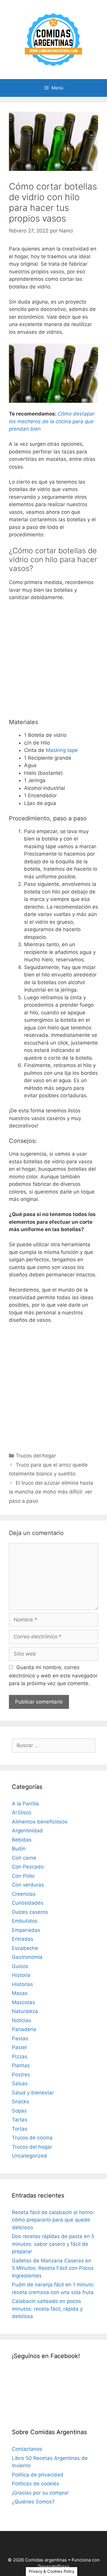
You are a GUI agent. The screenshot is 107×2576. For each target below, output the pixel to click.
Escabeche (25, 1948)
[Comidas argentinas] (54, 39)
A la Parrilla (25, 1804)
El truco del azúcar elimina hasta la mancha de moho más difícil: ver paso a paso (51, 1492)
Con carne (24, 1858)
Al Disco (22, 1812)
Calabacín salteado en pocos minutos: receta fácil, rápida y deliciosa (47, 2309)
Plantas (21, 2065)
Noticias (22, 2020)
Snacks (21, 2102)
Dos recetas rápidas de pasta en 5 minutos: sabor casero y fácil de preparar (53, 2244)
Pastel (19, 2047)
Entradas (23, 1939)
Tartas (20, 2120)
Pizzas (20, 2057)
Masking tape (62, 750)
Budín (19, 1849)
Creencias (24, 1894)
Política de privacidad (38, 2475)
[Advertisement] (53, 662)
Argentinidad (27, 1831)
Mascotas (23, 2002)
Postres (21, 2075)
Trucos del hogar (36, 1456)
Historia (21, 1975)
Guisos (20, 1966)
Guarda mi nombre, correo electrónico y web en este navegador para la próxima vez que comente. (53, 1675)
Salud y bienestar (33, 2093)
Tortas (20, 2129)
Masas (20, 1993)
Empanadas (26, 1930)
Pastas (20, 2038)
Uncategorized (29, 2156)
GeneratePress (54, 2566)
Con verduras (28, 1885)
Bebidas (22, 1840)
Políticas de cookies (36, 2484)
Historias (22, 1984)
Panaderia (24, 2029)
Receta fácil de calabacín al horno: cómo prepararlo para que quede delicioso (53, 2220)
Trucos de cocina (32, 2138)
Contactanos (27, 2449)
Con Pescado (28, 1867)
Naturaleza (25, 2011)
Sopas (19, 2111)
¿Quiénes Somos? (33, 2502)
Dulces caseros (30, 1912)
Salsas (20, 2083)
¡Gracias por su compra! (40, 2493)
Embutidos (25, 1921)
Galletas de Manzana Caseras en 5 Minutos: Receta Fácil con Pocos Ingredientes (53, 2268)
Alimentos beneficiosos (40, 1822)
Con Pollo (23, 1876)
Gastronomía (27, 1957)
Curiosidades (28, 1903)
